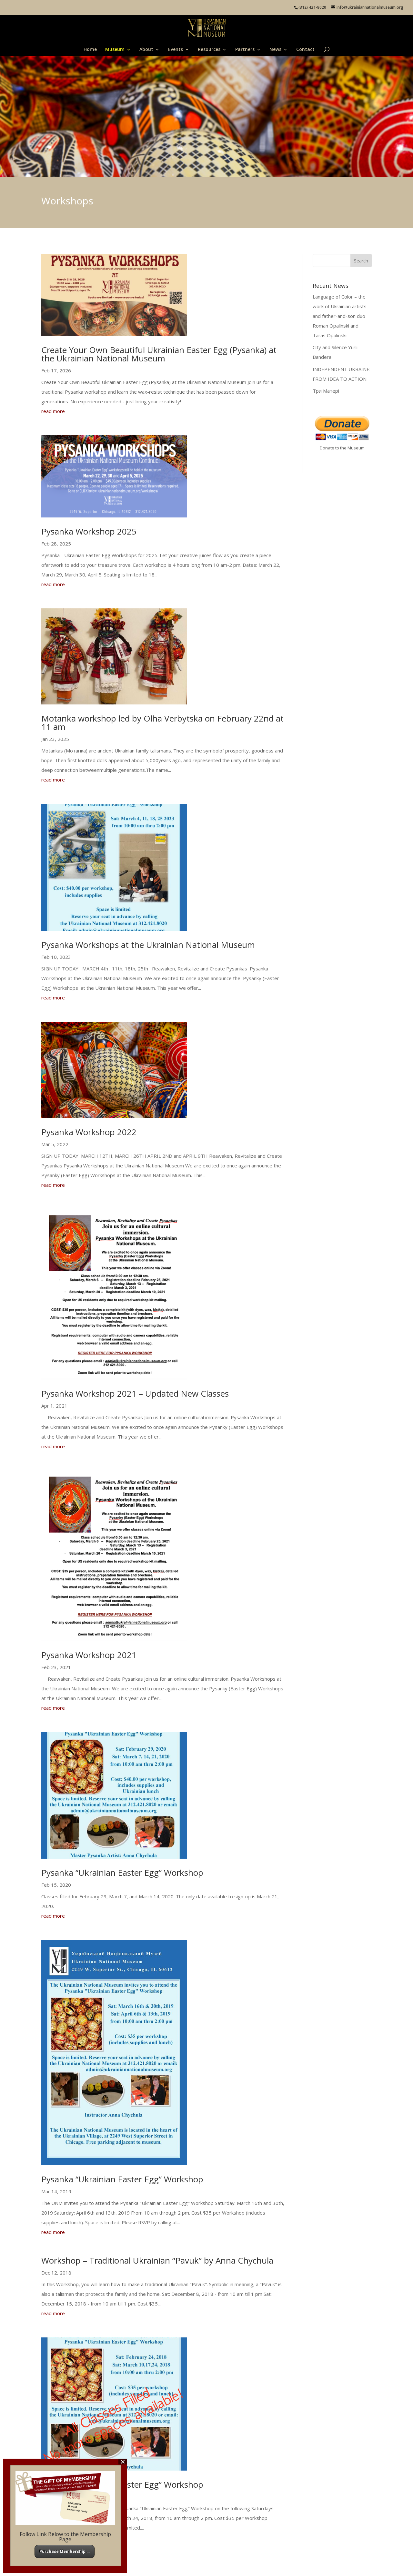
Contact (305, 50)
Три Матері (326, 391)
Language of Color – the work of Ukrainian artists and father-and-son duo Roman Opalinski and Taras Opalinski (340, 316)
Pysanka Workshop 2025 (89, 531)
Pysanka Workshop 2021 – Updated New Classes (135, 1393)
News (275, 50)
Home (90, 50)
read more (53, 411)
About (146, 50)
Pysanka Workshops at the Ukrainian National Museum (149, 945)
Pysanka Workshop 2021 (89, 1655)
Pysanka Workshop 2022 (89, 1132)
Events (176, 50)
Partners (245, 50)
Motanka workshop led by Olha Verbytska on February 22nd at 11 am (162, 723)
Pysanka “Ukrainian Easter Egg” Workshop (122, 1873)
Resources (209, 50)
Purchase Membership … (65, 2551)
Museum (115, 50)
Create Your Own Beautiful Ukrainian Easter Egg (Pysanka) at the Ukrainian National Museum (159, 354)
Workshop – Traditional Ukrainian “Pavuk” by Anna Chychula (157, 2260)
